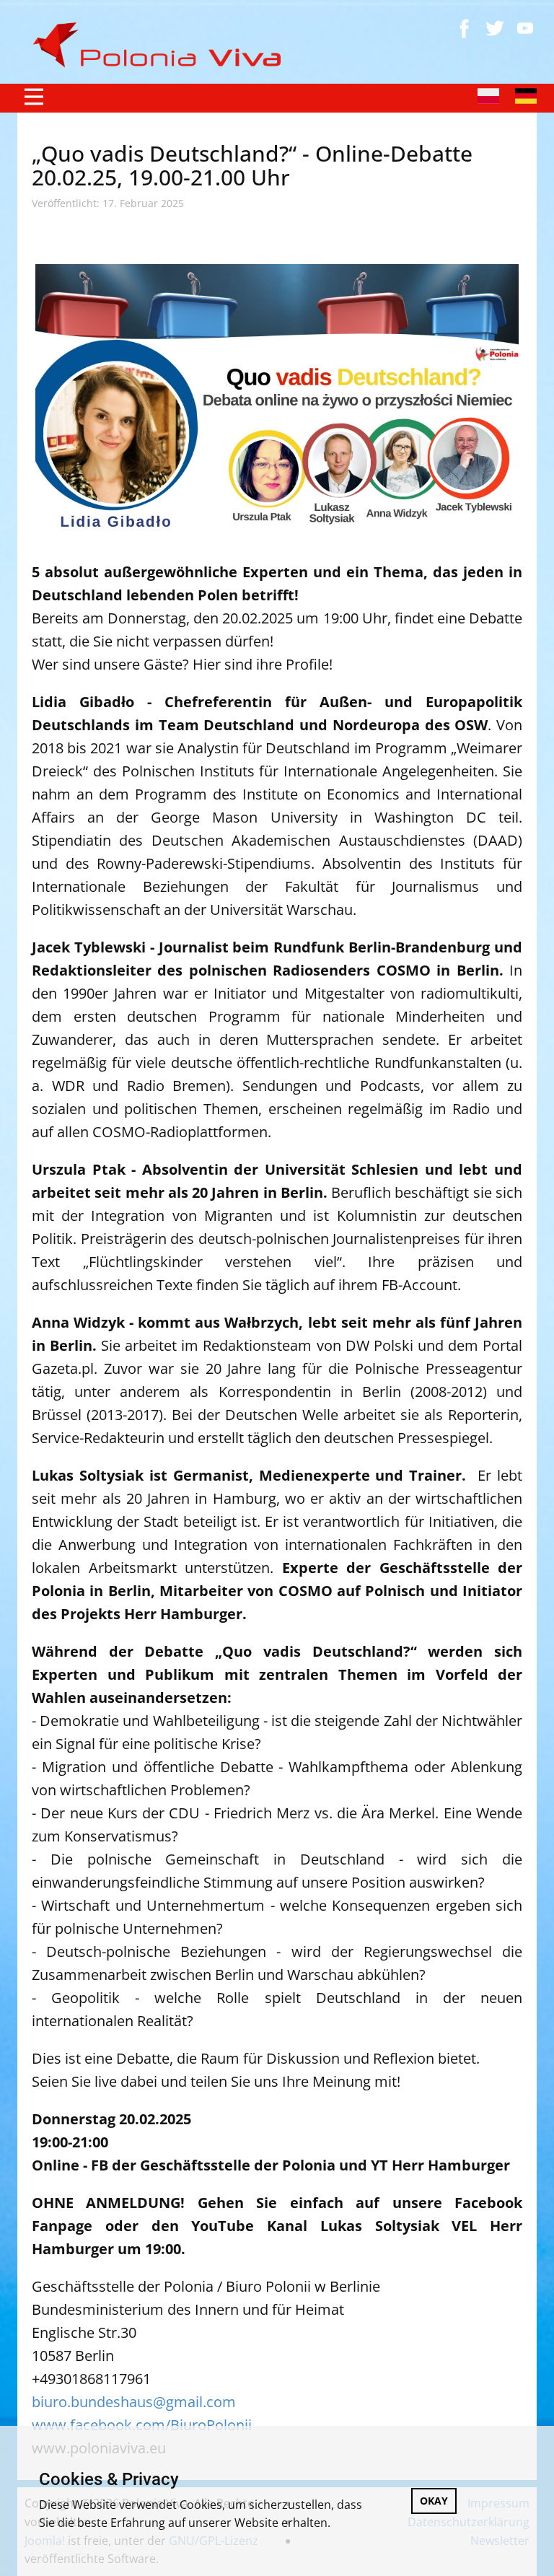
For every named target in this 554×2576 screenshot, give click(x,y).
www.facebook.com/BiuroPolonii (142, 2425)
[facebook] (465, 28)
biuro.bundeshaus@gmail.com (134, 2402)
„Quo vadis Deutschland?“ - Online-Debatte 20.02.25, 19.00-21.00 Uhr (252, 165)
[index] (163, 45)
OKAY (434, 2501)
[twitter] (495, 28)
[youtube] (525, 28)
